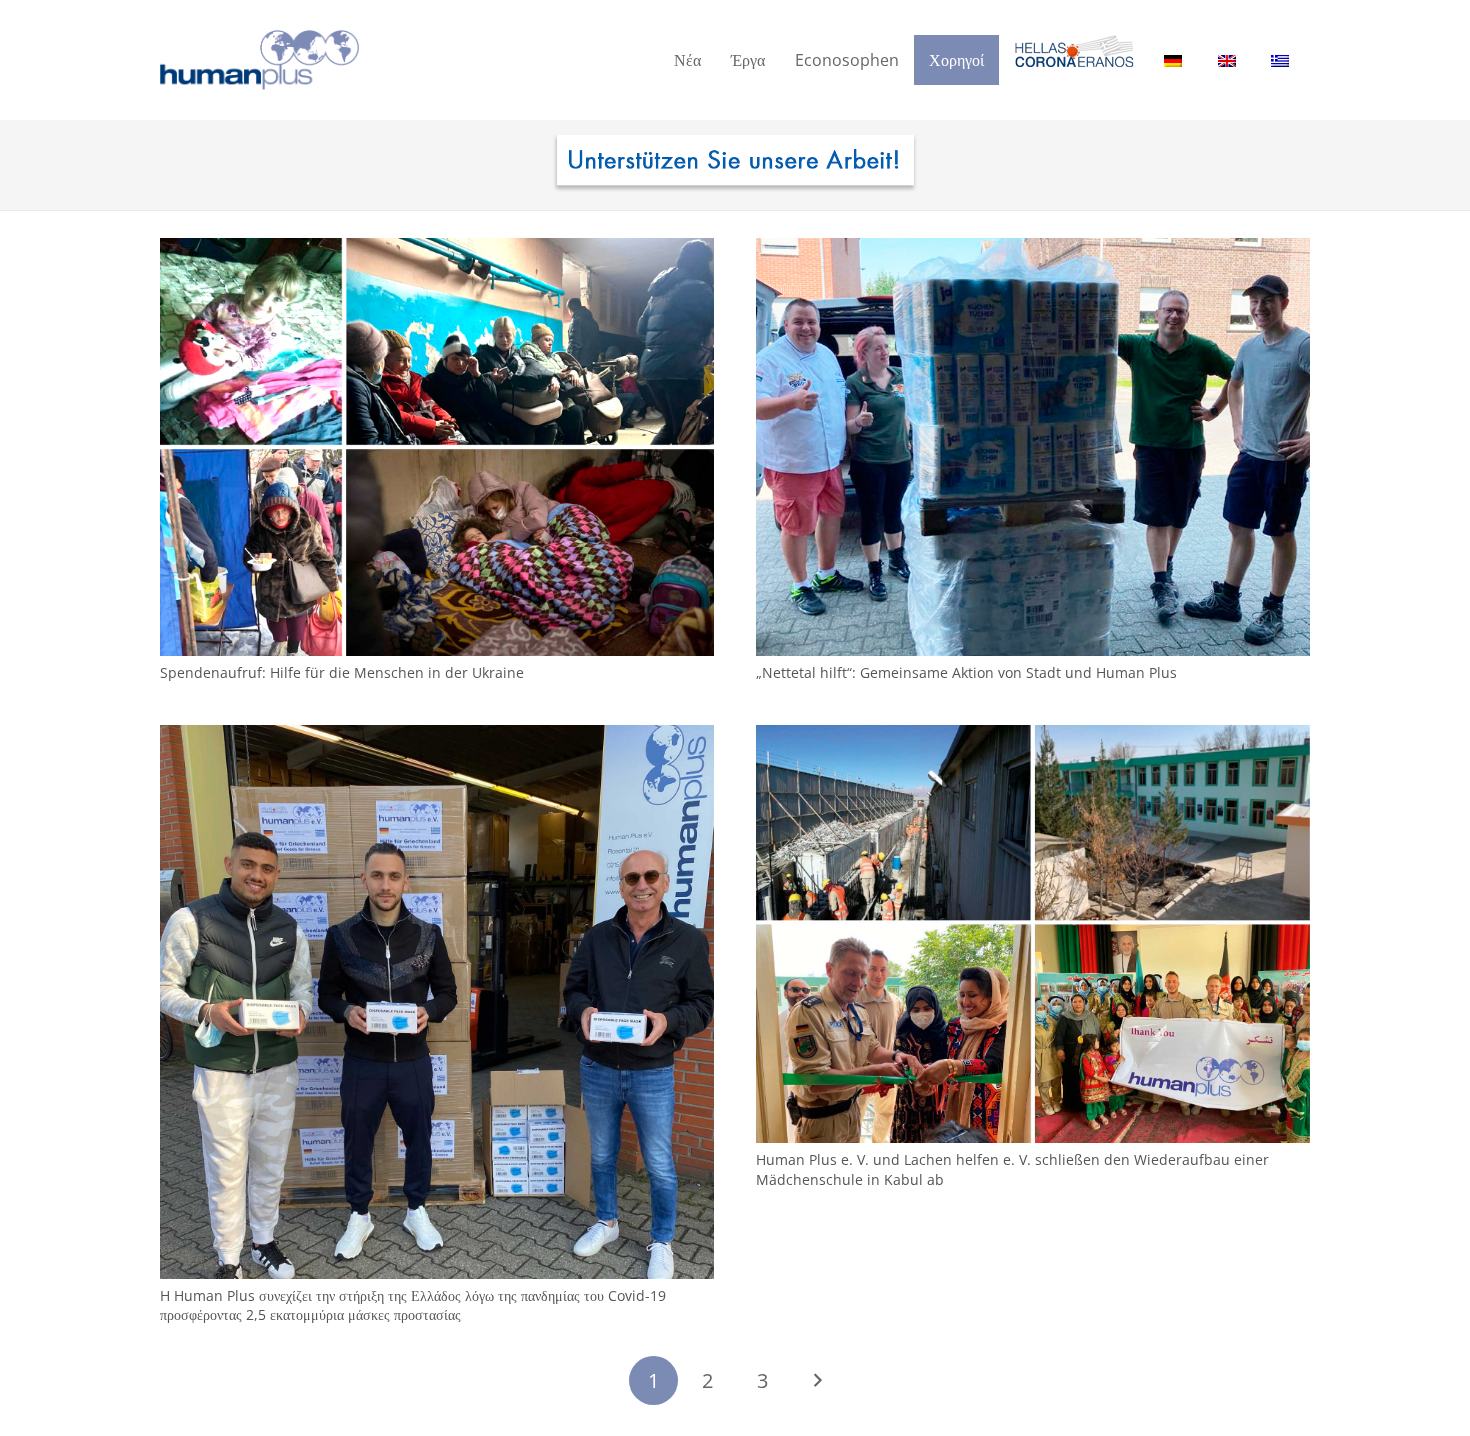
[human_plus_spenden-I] (735, 165)
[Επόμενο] (816, 1380)
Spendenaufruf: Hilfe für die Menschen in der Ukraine (342, 672)
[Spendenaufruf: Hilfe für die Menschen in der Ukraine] (437, 249)
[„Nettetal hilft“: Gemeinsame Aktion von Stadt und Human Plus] (1033, 249)
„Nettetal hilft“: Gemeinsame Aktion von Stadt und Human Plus (966, 672)
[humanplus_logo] (259, 60)
